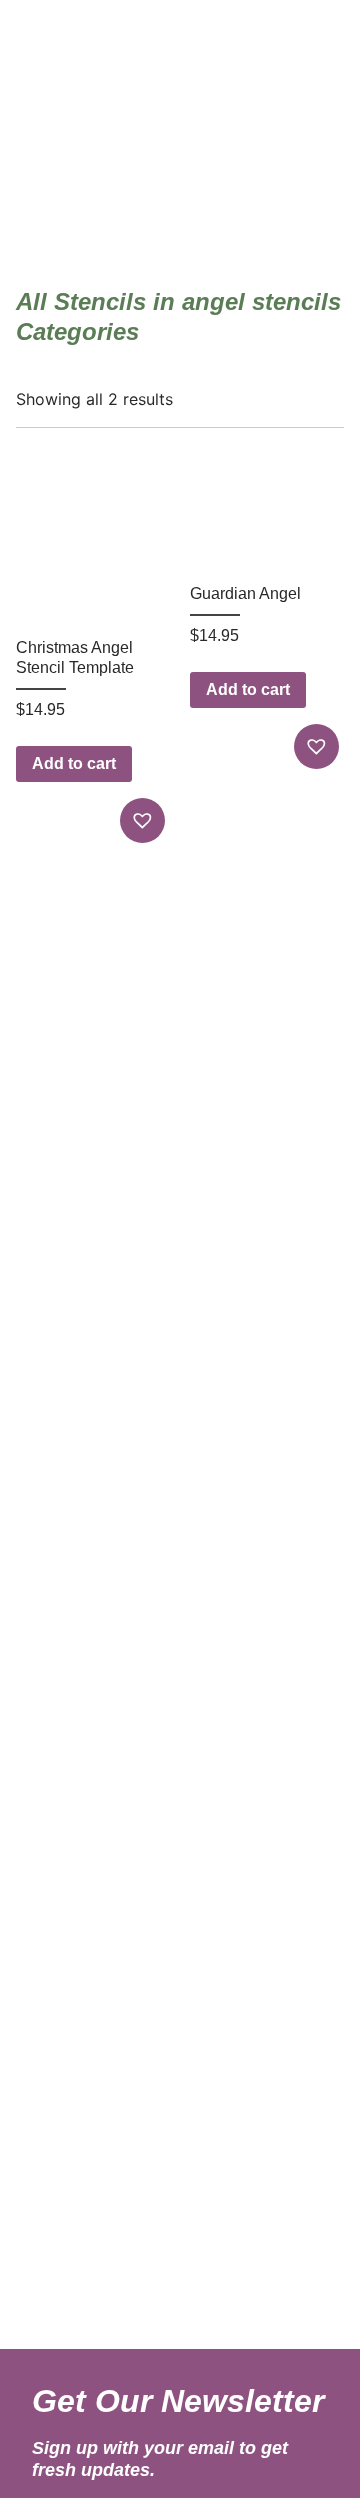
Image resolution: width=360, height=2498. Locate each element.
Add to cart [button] (74, 763)
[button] (145, 820)
